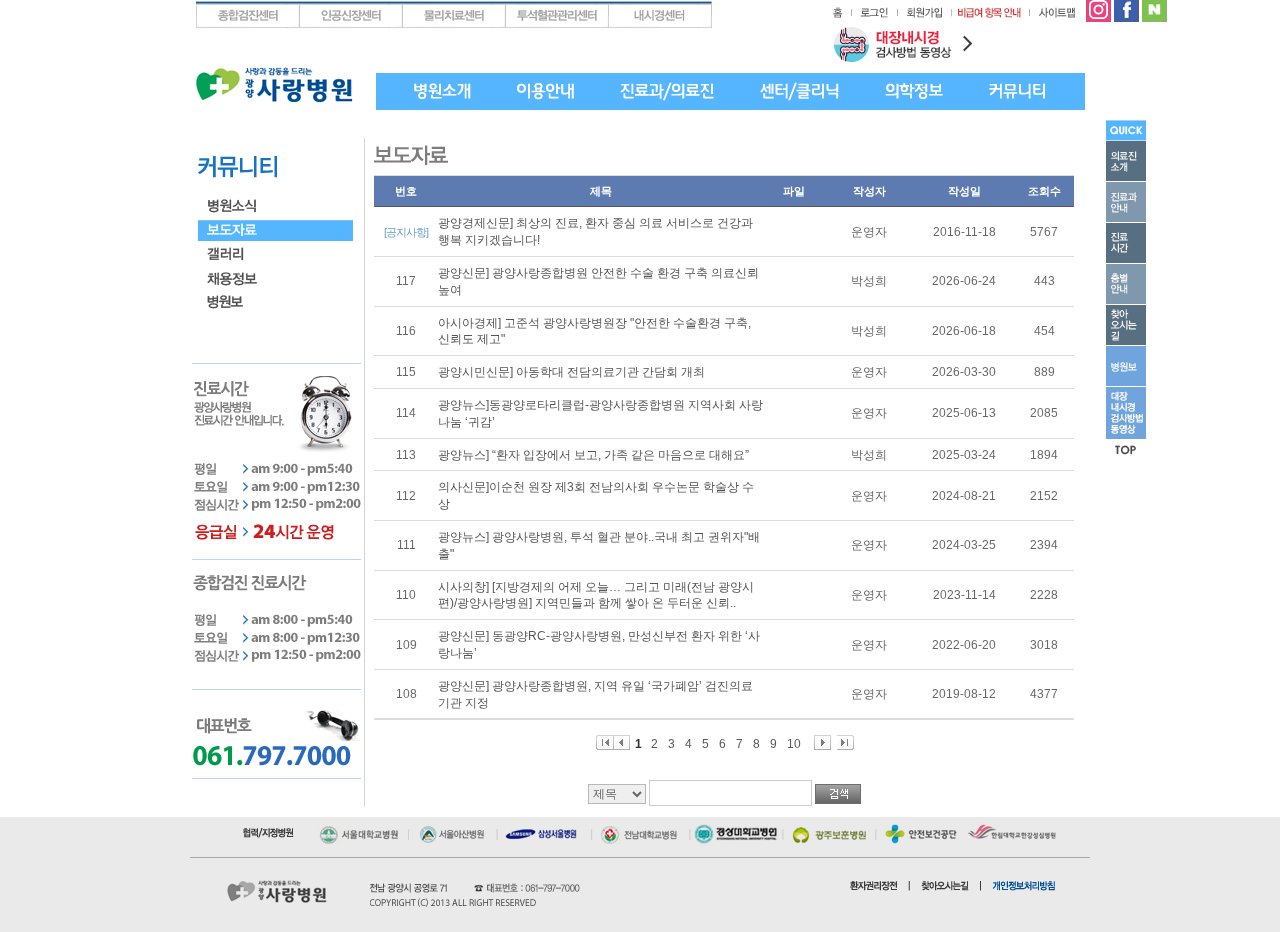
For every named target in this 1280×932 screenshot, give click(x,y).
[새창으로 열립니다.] (362, 830)
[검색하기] (838, 794)
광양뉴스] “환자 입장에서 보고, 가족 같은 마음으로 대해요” (593, 455)
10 (794, 743)
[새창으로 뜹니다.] (1098, 8)
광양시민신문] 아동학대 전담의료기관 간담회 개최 (571, 372)
